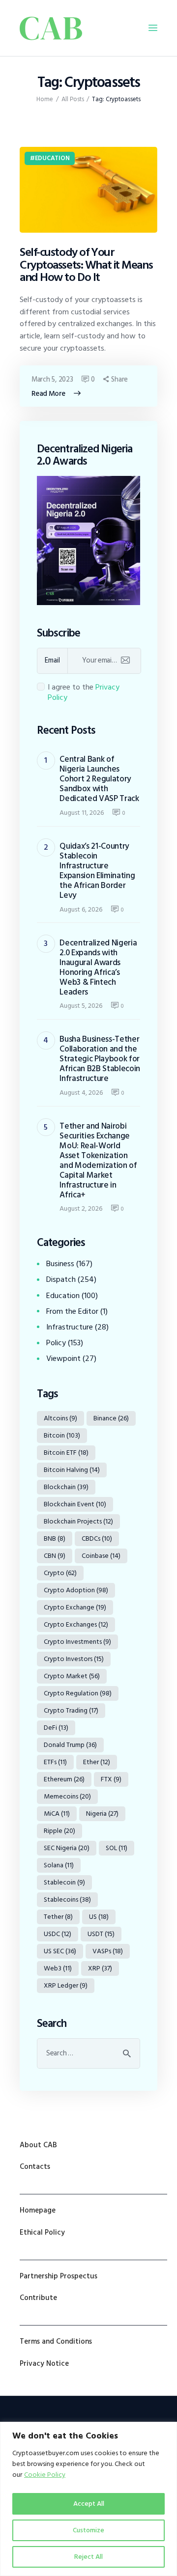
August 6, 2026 (81, 909)
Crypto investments (77, 1642)
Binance (111, 1418)
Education (52, 158)
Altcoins (60, 1418)
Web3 (58, 1968)
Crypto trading (71, 1710)
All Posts (73, 99)
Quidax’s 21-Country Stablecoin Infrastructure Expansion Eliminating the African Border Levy (97, 871)
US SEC (60, 1951)
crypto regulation (78, 1693)
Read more (48, 394)
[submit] (125, 661)
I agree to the (84, 692)
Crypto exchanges (76, 1624)
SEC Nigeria (67, 1848)
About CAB (38, 2145)
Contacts (35, 2167)
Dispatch (61, 1279)
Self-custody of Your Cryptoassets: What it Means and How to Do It (86, 265)
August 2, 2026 (81, 1208)
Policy (56, 1343)
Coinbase (101, 1556)
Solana (59, 1865)
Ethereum (64, 1779)
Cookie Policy (45, 2475)
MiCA (57, 1814)
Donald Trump (70, 1745)
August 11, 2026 (82, 813)
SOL (117, 1848)
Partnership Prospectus (59, 2276)
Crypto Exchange (75, 1607)
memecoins (67, 1796)
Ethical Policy (42, 2232)
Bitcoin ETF (66, 1453)
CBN (55, 1556)
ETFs (55, 1762)
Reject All (88, 2557)
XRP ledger (66, 1985)
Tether (58, 1917)
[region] (88, 2499)
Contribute (38, 2298)
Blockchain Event (75, 1504)
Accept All (89, 2504)
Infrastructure (70, 1327)
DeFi (56, 1728)
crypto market (72, 1676)
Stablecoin (64, 1882)
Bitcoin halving (72, 1470)
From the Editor (72, 1311)
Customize (88, 2530)
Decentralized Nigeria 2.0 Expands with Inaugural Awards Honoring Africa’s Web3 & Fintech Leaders (98, 968)
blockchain (66, 1487)
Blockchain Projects (78, 1521)
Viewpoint (63, 1358)
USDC (58, 1934)
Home (45, 99)
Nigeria (102, 1814)
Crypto (60, 1573)
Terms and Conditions (56, 2341)
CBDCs (97, 1538)
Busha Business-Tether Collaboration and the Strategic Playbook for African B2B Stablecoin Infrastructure (100, 1059)
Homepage (38, 2210)
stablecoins (67, 1899)
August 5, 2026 (81, 1006)
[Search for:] (88, 2053)
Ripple (59, 1831)
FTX (111, 1779)
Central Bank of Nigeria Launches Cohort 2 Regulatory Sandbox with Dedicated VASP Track (99, 779)
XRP (100, 1968)
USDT (101, 1934)
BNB (55, 1538)
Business (60, 1264)
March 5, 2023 (52, 379)
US (99, 1917)
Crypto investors (74, 1659)
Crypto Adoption (76, 1590)
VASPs (108, 1951)
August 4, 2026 (81, 1093)
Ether (97, 1762)
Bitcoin (62, 1435)
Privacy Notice (44, 2364)
